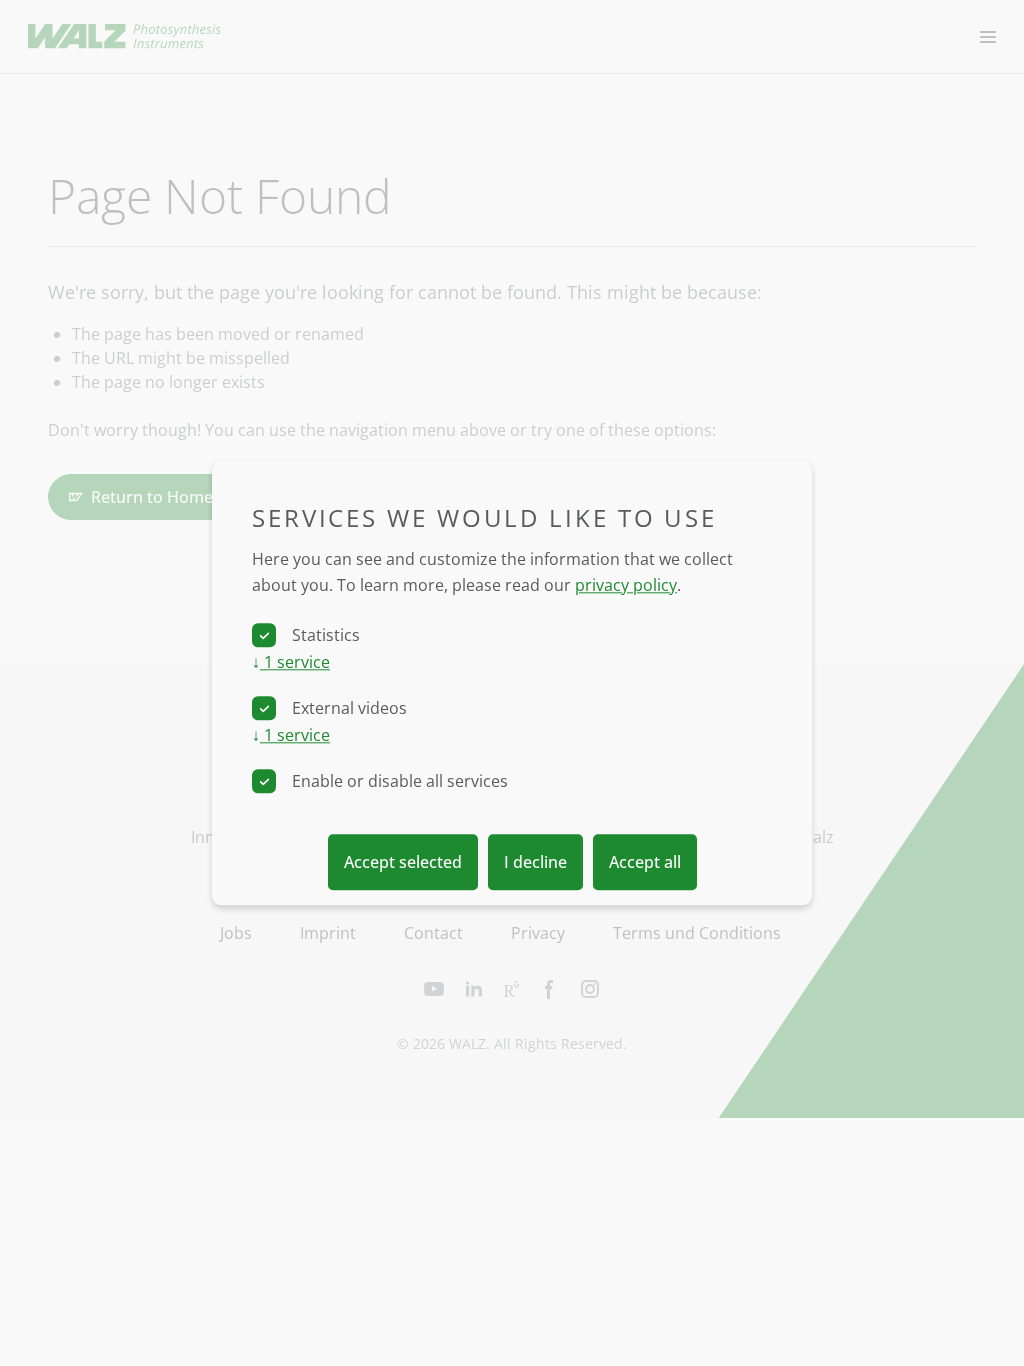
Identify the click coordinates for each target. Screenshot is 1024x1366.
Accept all (645, 863)
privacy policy (626, 585)
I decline (535, 863)
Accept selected (403, 863)
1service (291, 663)
